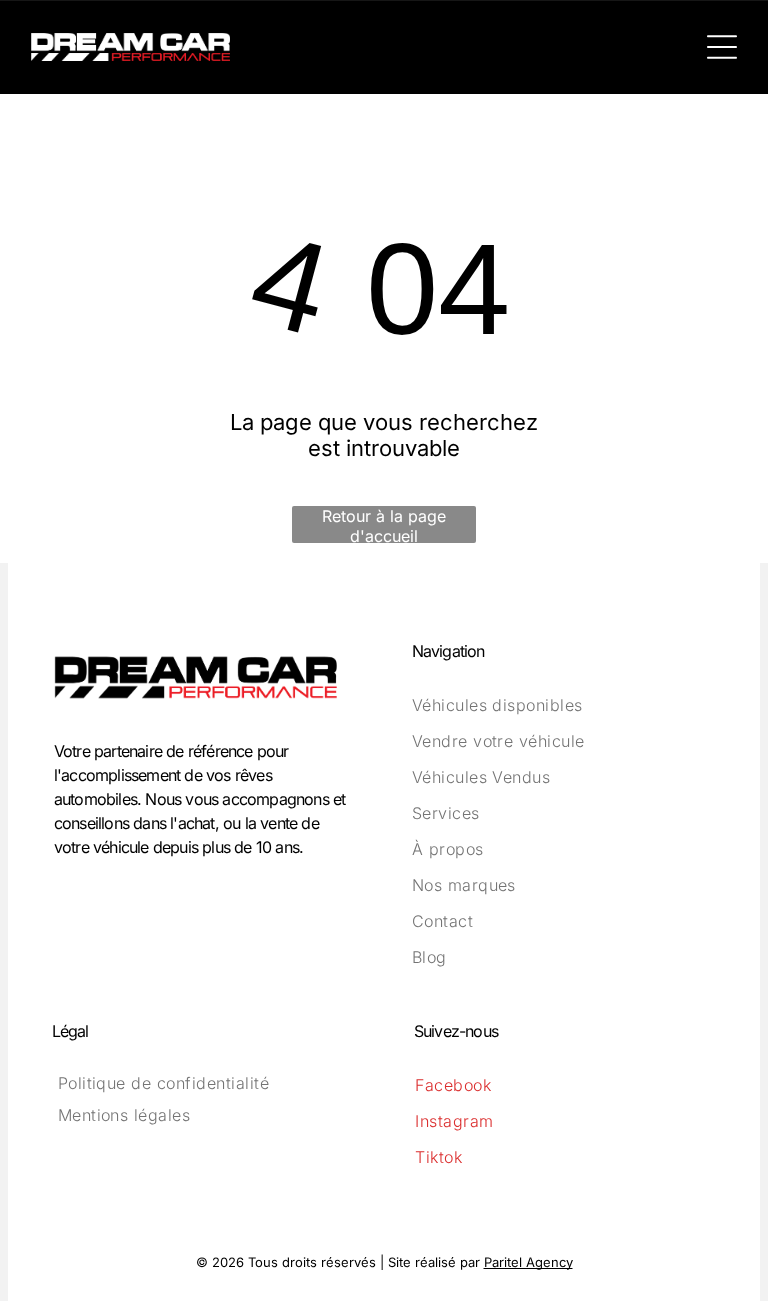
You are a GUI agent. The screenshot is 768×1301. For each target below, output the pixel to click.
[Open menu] (722, 47)
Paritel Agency (528, 1262)
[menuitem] (563, 705)
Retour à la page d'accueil (384, 524)
